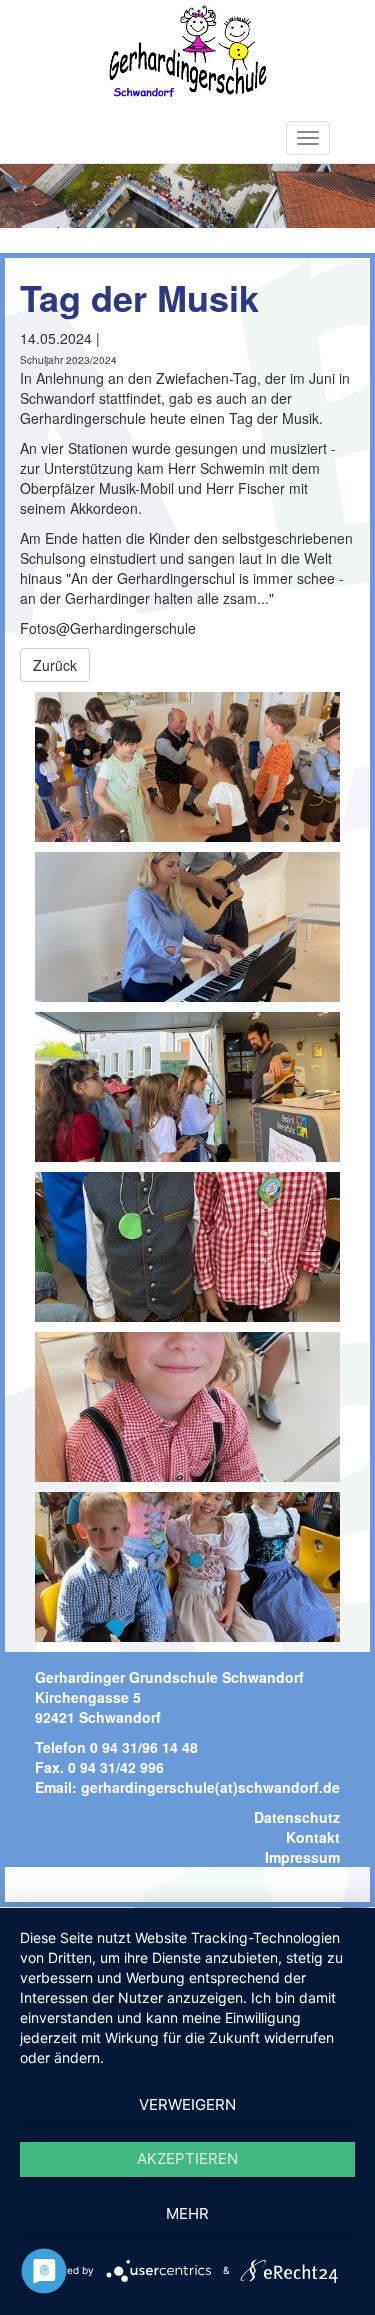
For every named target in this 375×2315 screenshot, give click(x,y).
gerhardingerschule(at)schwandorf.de (210, 1787)
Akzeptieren (187, 2158)
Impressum (302, 1857)
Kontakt (313, 1837)
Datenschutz (297, 1817)
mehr (187, 2213)
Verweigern (187, 2104)
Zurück (55, 665)
